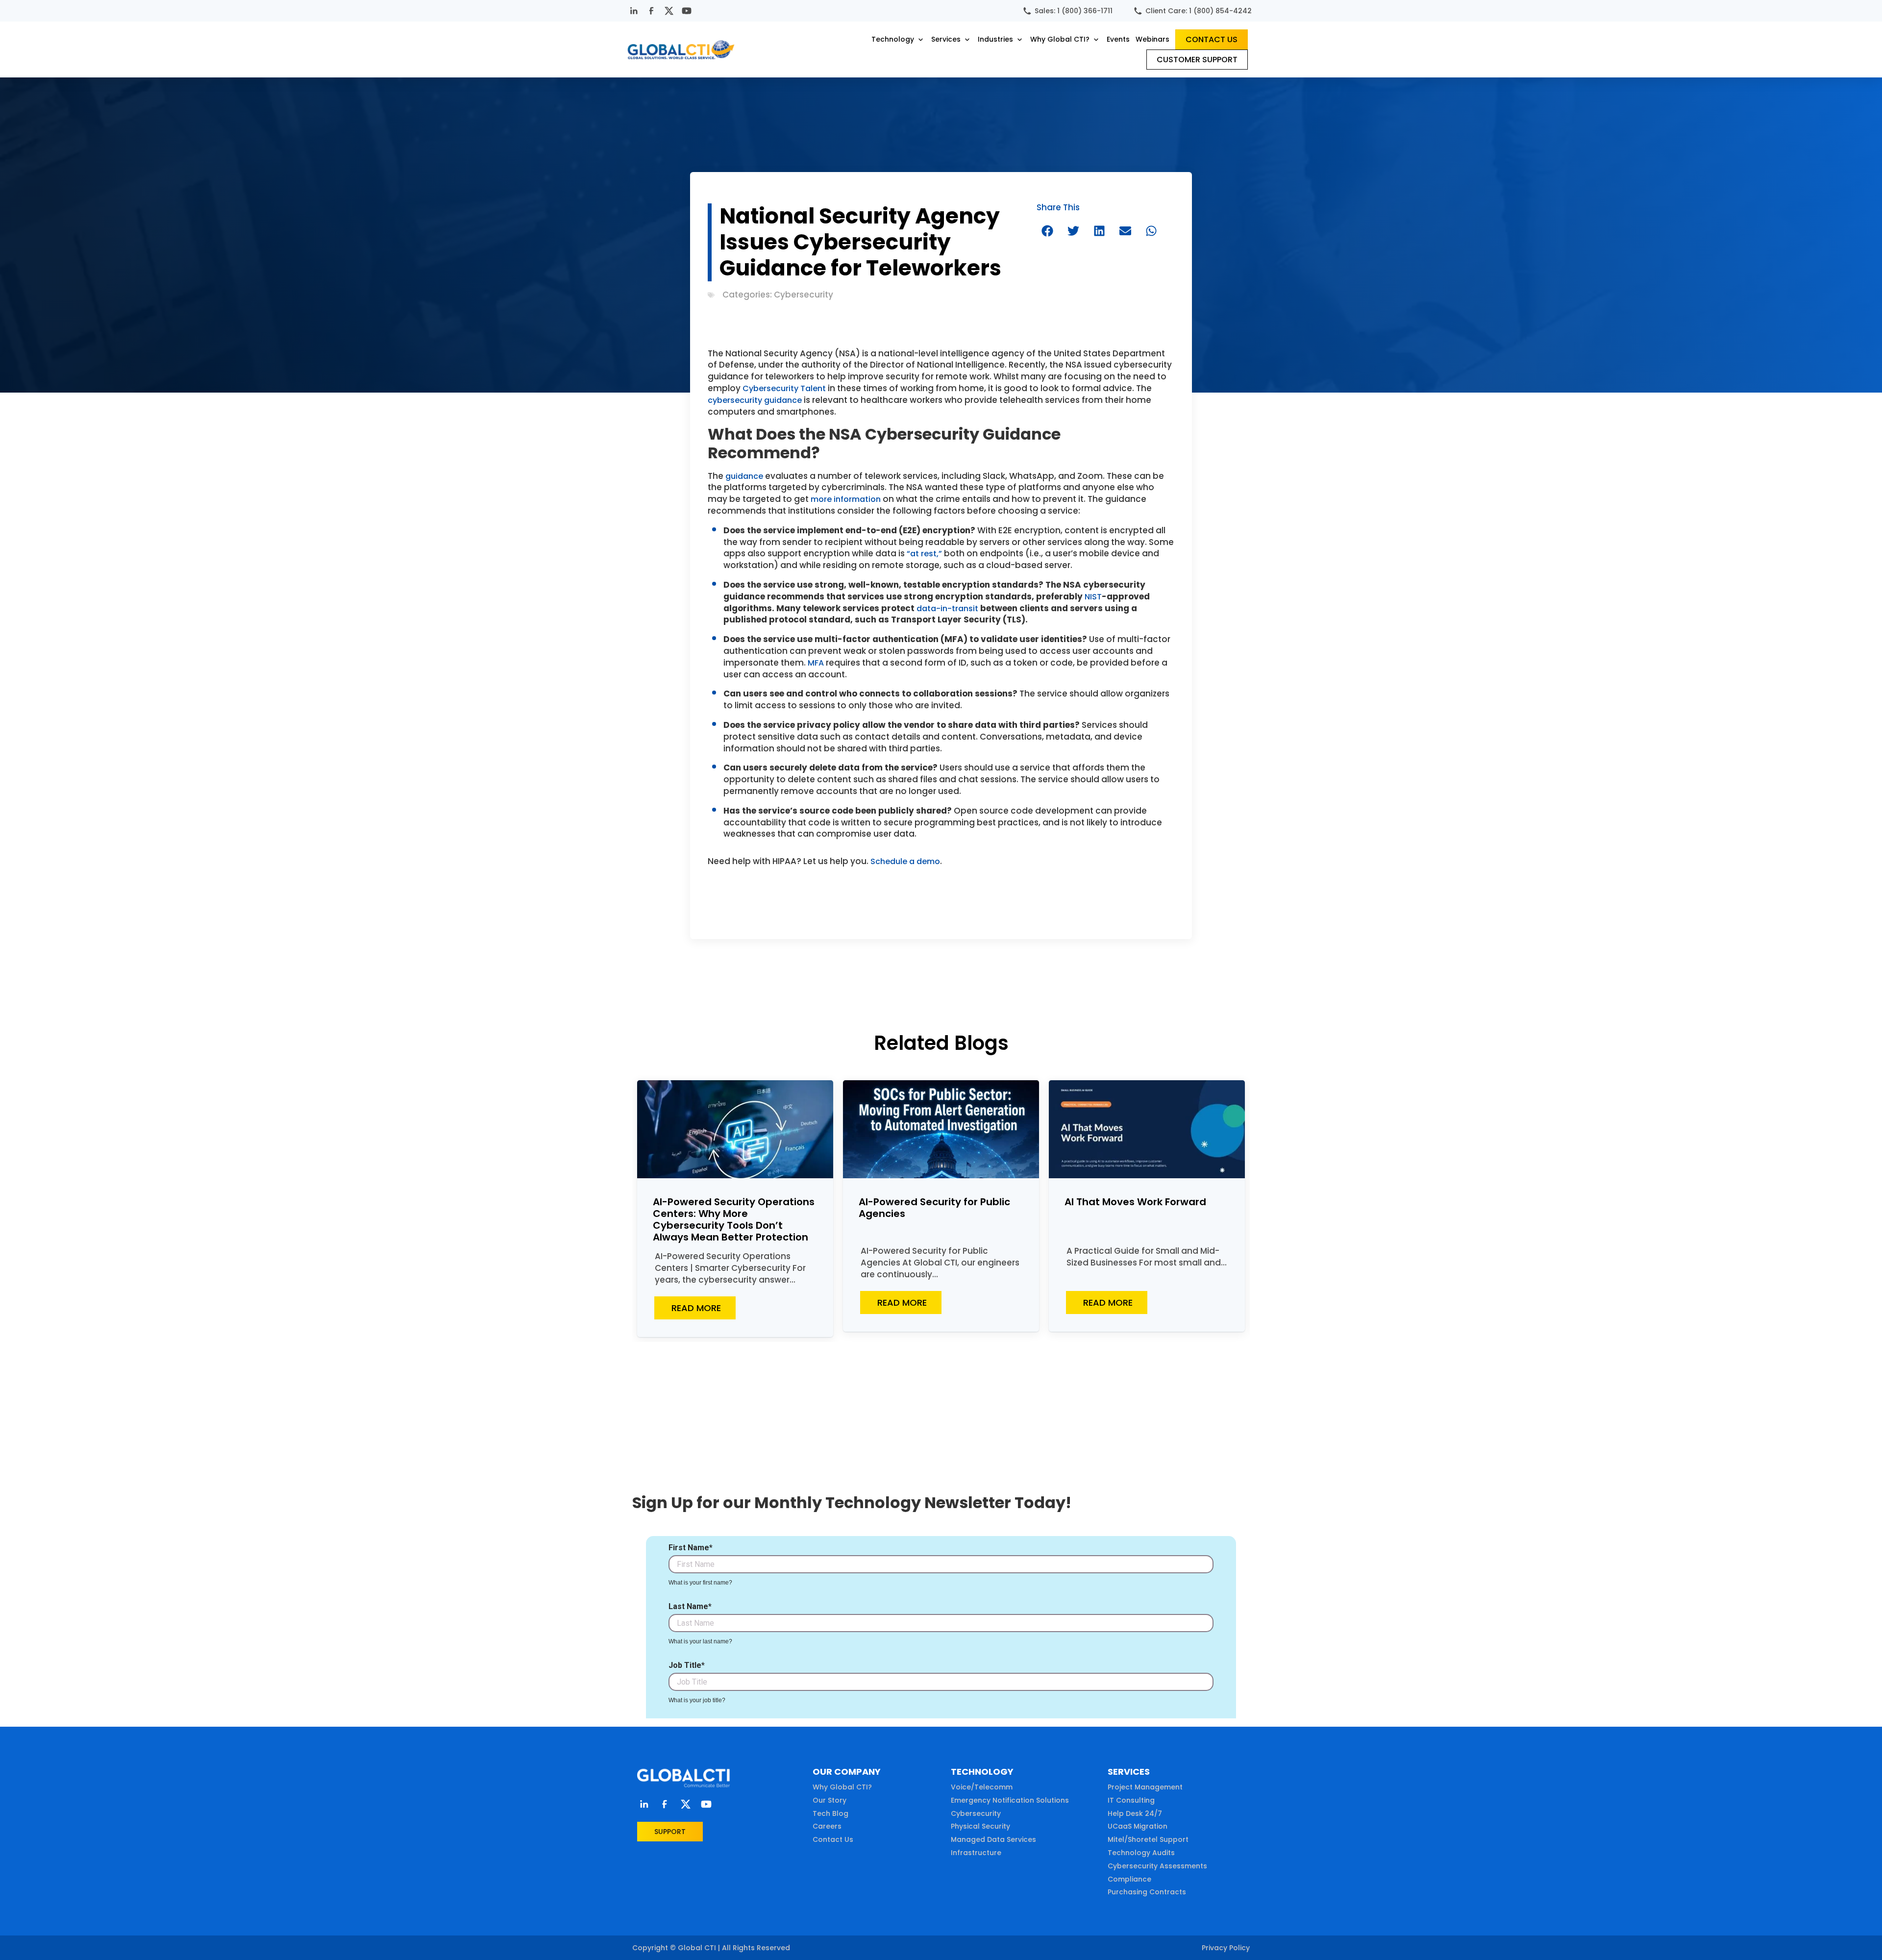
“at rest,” (924, 554)
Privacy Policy (1226, 1948)
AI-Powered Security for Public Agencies (934, 1208)
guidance (744, 476)
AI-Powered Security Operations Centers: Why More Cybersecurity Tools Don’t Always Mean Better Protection (734, 1219)
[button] (898, 39)
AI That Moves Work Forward (1135, 1202)
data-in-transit (947, 608)
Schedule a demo (905, 861)
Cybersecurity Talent (784, 388)
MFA (816, 663)
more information (846, 499)
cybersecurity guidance (755, 400)
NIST (1093, 597)
